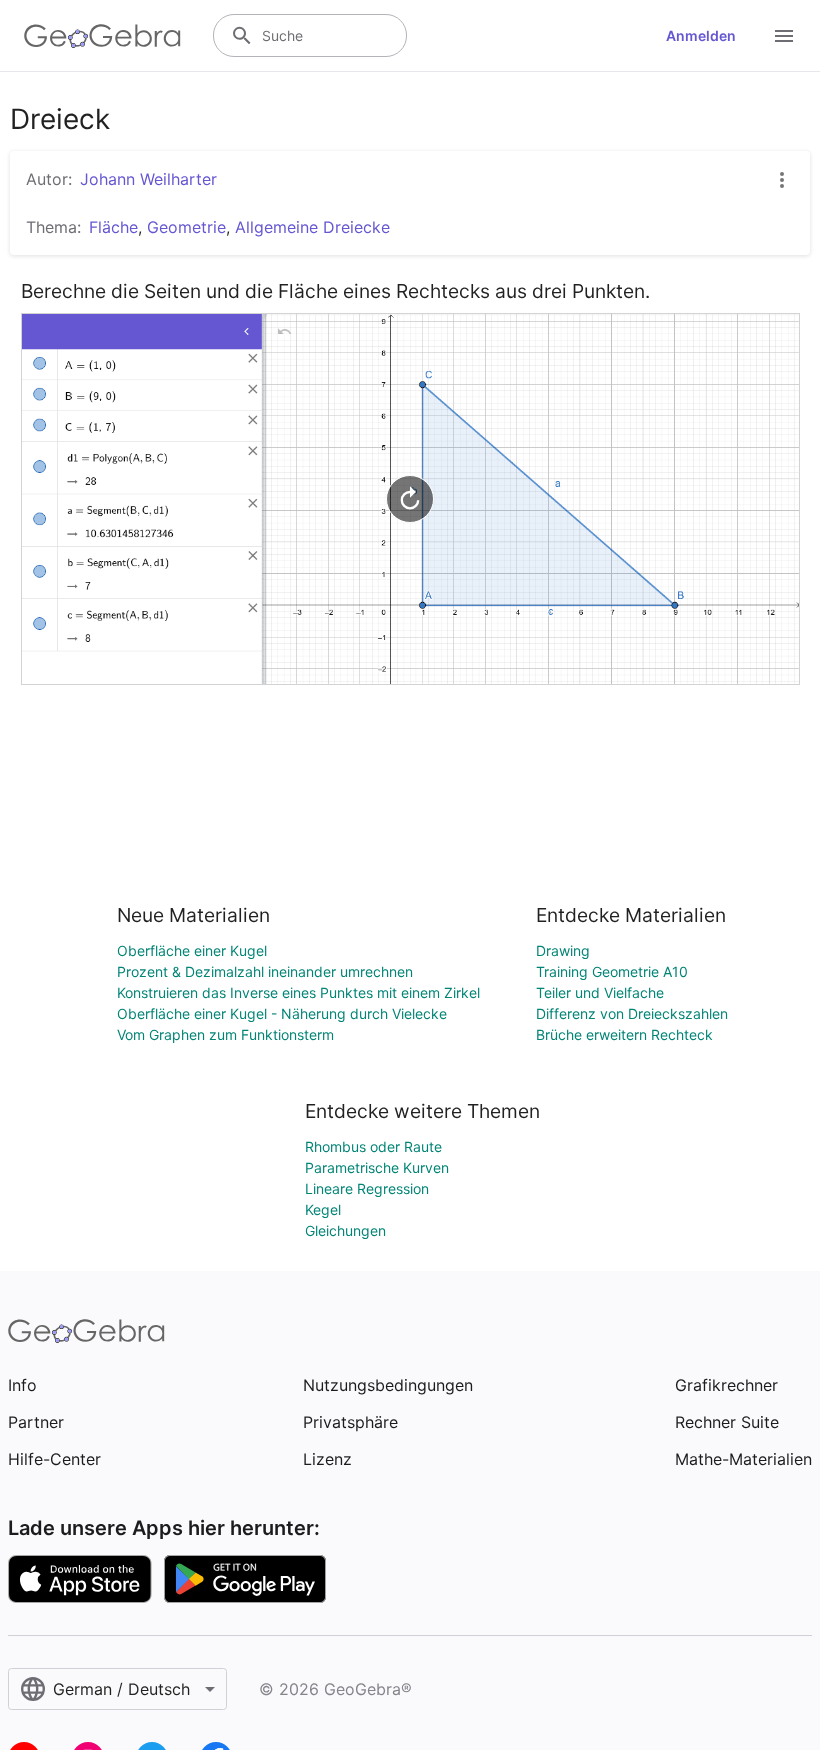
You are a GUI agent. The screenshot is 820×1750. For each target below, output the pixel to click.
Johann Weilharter (148, 179)
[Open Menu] (784, 36)
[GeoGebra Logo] (102, 36)
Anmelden (701, 35)
